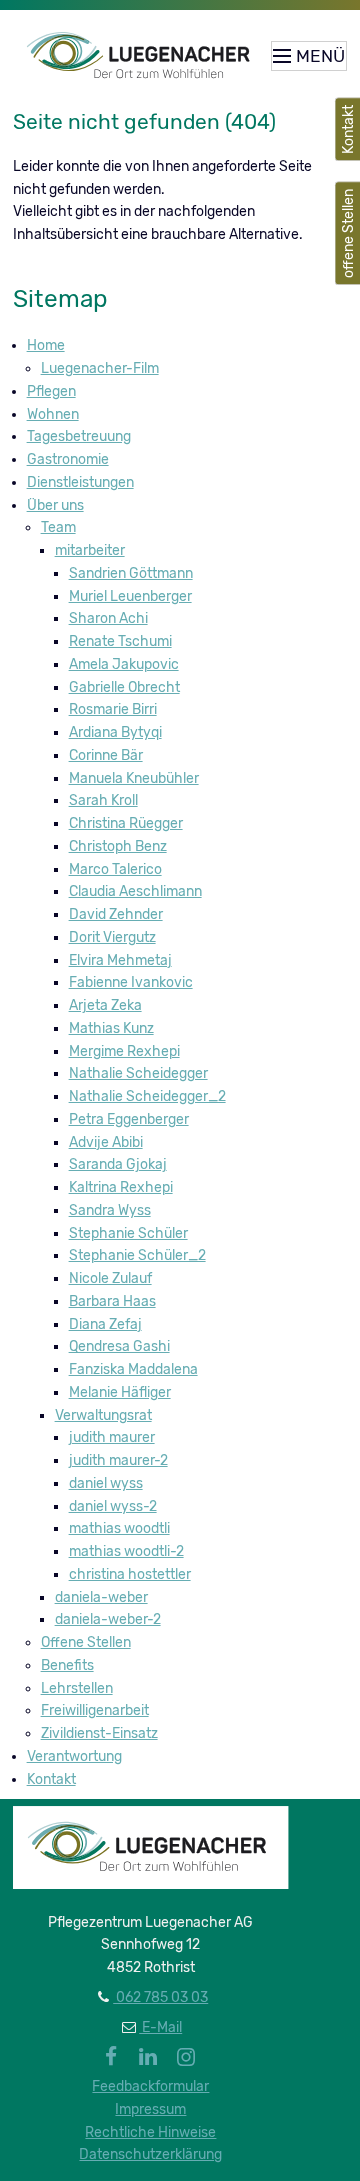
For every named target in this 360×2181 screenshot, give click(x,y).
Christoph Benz (118, 846)
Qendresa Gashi (119, 1346)
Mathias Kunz (111, 1028)
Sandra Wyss (110, 1210)
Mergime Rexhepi (124, 1051)
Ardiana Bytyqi (115, 732)
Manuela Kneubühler (134, 778)
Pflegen (51, 391)
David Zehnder (116, 914)
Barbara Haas (112, 1301)
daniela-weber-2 (108, 1619)
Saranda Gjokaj (118, 1164)
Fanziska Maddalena (133, 1369)
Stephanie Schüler (128, 1233)
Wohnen (53, 414)
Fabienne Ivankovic (131, 982)
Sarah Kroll (103, 800)
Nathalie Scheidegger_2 (147, 1096)
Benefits (67, 1665)
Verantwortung (74, 1756)
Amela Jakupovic (124, 664)
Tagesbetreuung (79, 436)
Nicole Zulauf (110, 1278)
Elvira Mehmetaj (120, 960)
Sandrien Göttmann (131, 573)
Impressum (150, 2109)
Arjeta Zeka (105, 1005)
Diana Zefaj (105, 1324)
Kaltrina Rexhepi (121, 1187)
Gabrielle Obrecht (124, 687)
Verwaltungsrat (103, 1415)
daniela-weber (101, 1597)
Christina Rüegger (126, 823)
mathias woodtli (119, 1528)
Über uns (55, 505)
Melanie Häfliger (120, 1392)
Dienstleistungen (80, 482)
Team (58, 527)
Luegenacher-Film (100, 368)
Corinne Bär (106, 755)
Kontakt (51, 1779)
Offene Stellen (86, 1642)
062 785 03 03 (160, 1997)
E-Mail (160, 2027)
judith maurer (112, 1437)
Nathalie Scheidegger (138, 1073)
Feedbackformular (150, 2086)
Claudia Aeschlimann (135, 891)
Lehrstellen (77, 1688)
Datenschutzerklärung (150, 2154)
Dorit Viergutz (112, 937)
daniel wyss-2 (113, 1506)
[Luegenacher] (142, 56)
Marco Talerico (115, 869)
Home (46, 345)
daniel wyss (106, 1483)
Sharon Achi (108, 618)
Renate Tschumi (120, 641)
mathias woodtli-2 (126, 1551)
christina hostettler (130, 1574)
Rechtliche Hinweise (150, 2132)
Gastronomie (68, 459)
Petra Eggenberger (129, 1119)
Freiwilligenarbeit (95, 1710)
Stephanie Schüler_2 (137, 1255)
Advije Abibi (106, 1142)
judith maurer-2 (118, 1460)
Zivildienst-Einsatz (99, 1733)
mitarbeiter (90, 550)
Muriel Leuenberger (130, 596)
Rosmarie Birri (113, 709)
